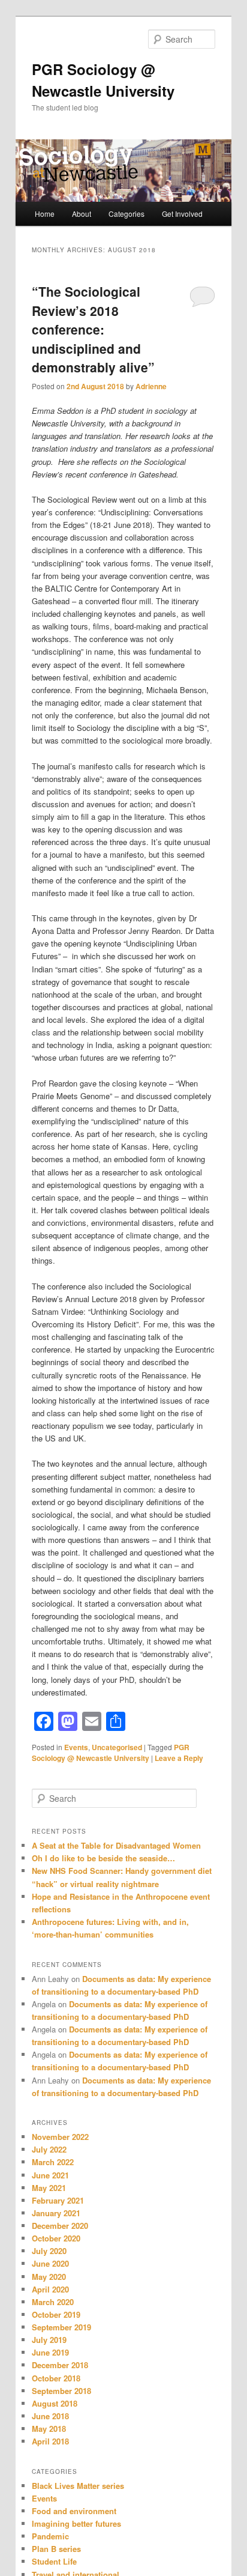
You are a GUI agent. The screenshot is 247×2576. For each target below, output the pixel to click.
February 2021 (58, 2200)
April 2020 (50, 2289)
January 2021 (56, 2213)
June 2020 (50, 2263)
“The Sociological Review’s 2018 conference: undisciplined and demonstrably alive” (93, 329)
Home (45, 214)
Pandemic (50, 2536)
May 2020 (49, 2277)
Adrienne (151, 386)
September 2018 (61, 2391)
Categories (126, 214)
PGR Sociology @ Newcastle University (111, 1753)
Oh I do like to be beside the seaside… (103, 1858)
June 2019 (50, 2352)
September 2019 (61, 2327)
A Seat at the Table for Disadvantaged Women (116, 1845)
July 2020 (49, 2251)
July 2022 (49, 2149)
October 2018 (56, 2378)
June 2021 (50, 2175)
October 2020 (56, 2238)
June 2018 (50, 2416)
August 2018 (55, 2403)
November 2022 (60, 2137)
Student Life (54, 2561)
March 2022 (53, 2162)
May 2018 (49, 2429)
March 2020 (53, 2302)
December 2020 (60, 2226)
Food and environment (74, 2511)
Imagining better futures (76, 2523)
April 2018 (50, 2441)
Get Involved (182, 214)
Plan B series (56, 2549)
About (82, 214)
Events (76, 1747)
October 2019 (56, 2314)
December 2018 (60, 2365)
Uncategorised (117, 1747)
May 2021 (49, 2188)
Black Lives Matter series (78, 2486)
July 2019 (49, 2340)
